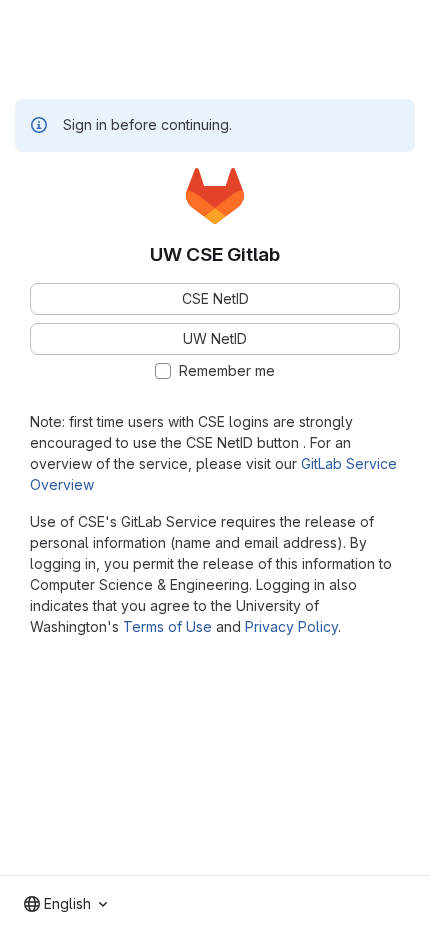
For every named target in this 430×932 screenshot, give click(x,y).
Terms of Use (167, 626)
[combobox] (65, 904)
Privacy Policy (291, 626)
